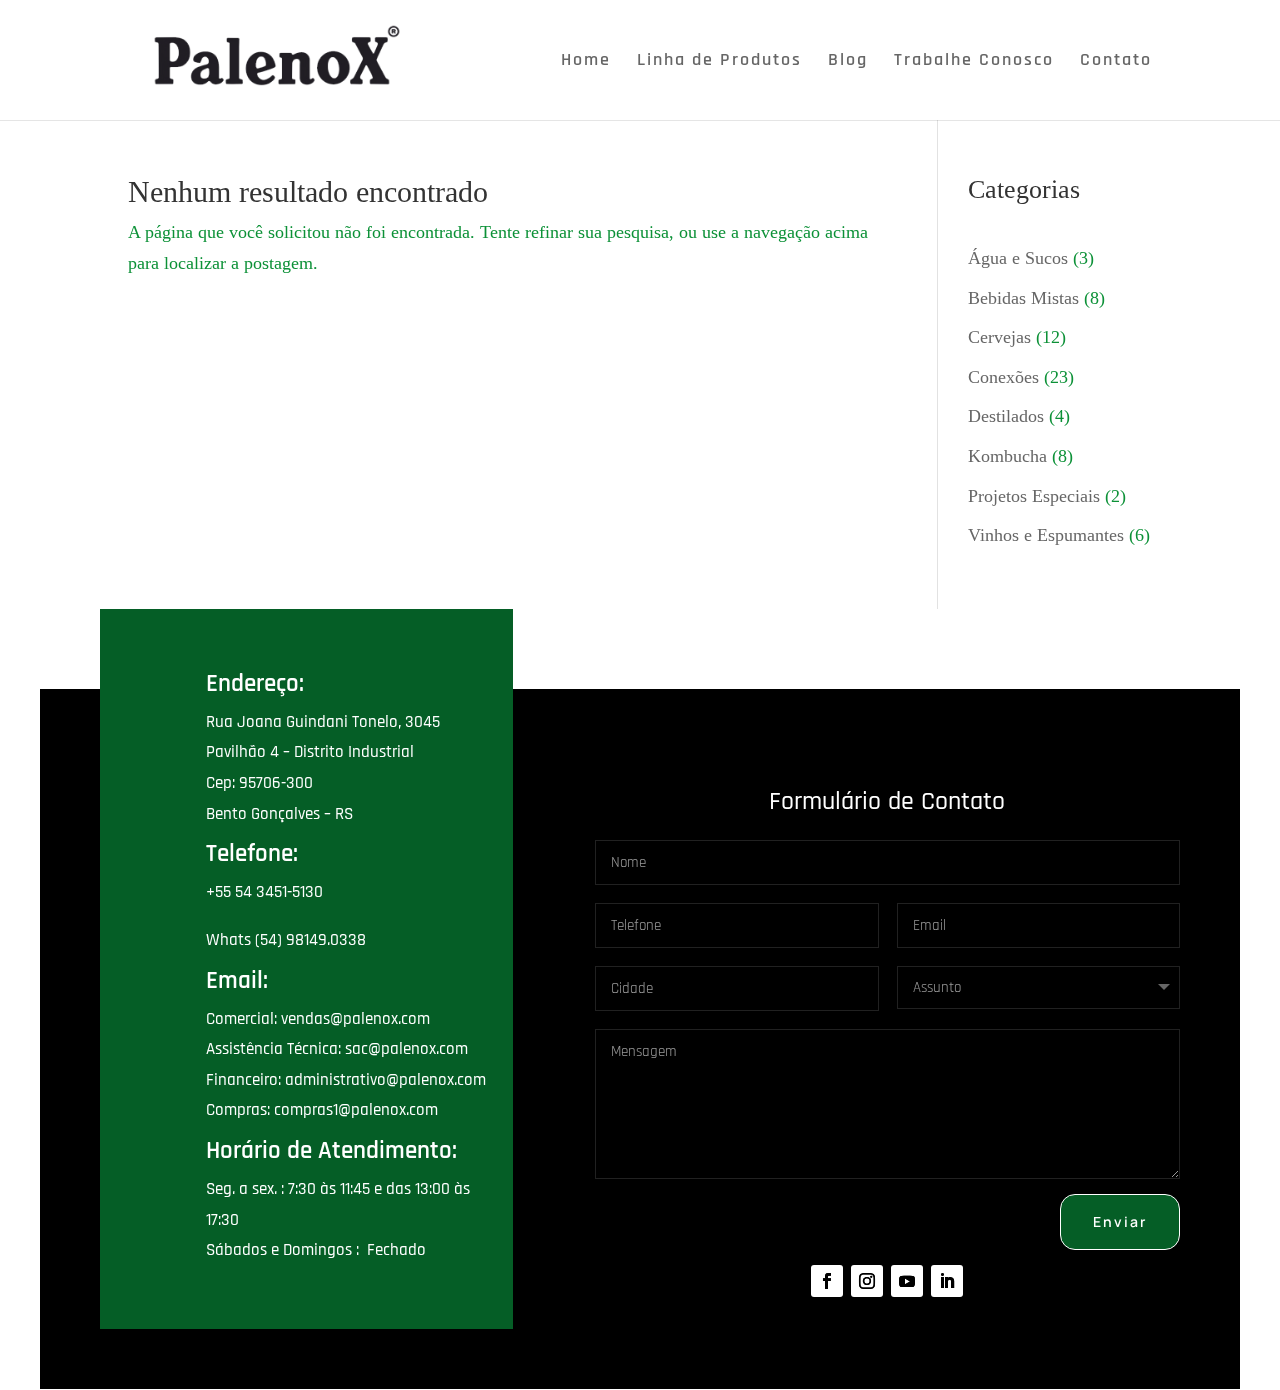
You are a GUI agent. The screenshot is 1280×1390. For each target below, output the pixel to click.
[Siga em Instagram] (867, 1281)
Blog (848, 62)
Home (586, 62)
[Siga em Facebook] (827, 1281)
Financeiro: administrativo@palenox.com (346, 1080)
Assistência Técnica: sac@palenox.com (337, 1049)
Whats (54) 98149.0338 (286, 940)
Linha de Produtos (719, 62)
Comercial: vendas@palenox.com (318, 1019)
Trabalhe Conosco (974, 62)
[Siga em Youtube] (907, 1281)
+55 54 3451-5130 (264, 892)
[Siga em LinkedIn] (947, 1281)
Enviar (1120, 1221)
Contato (1116, 62)
